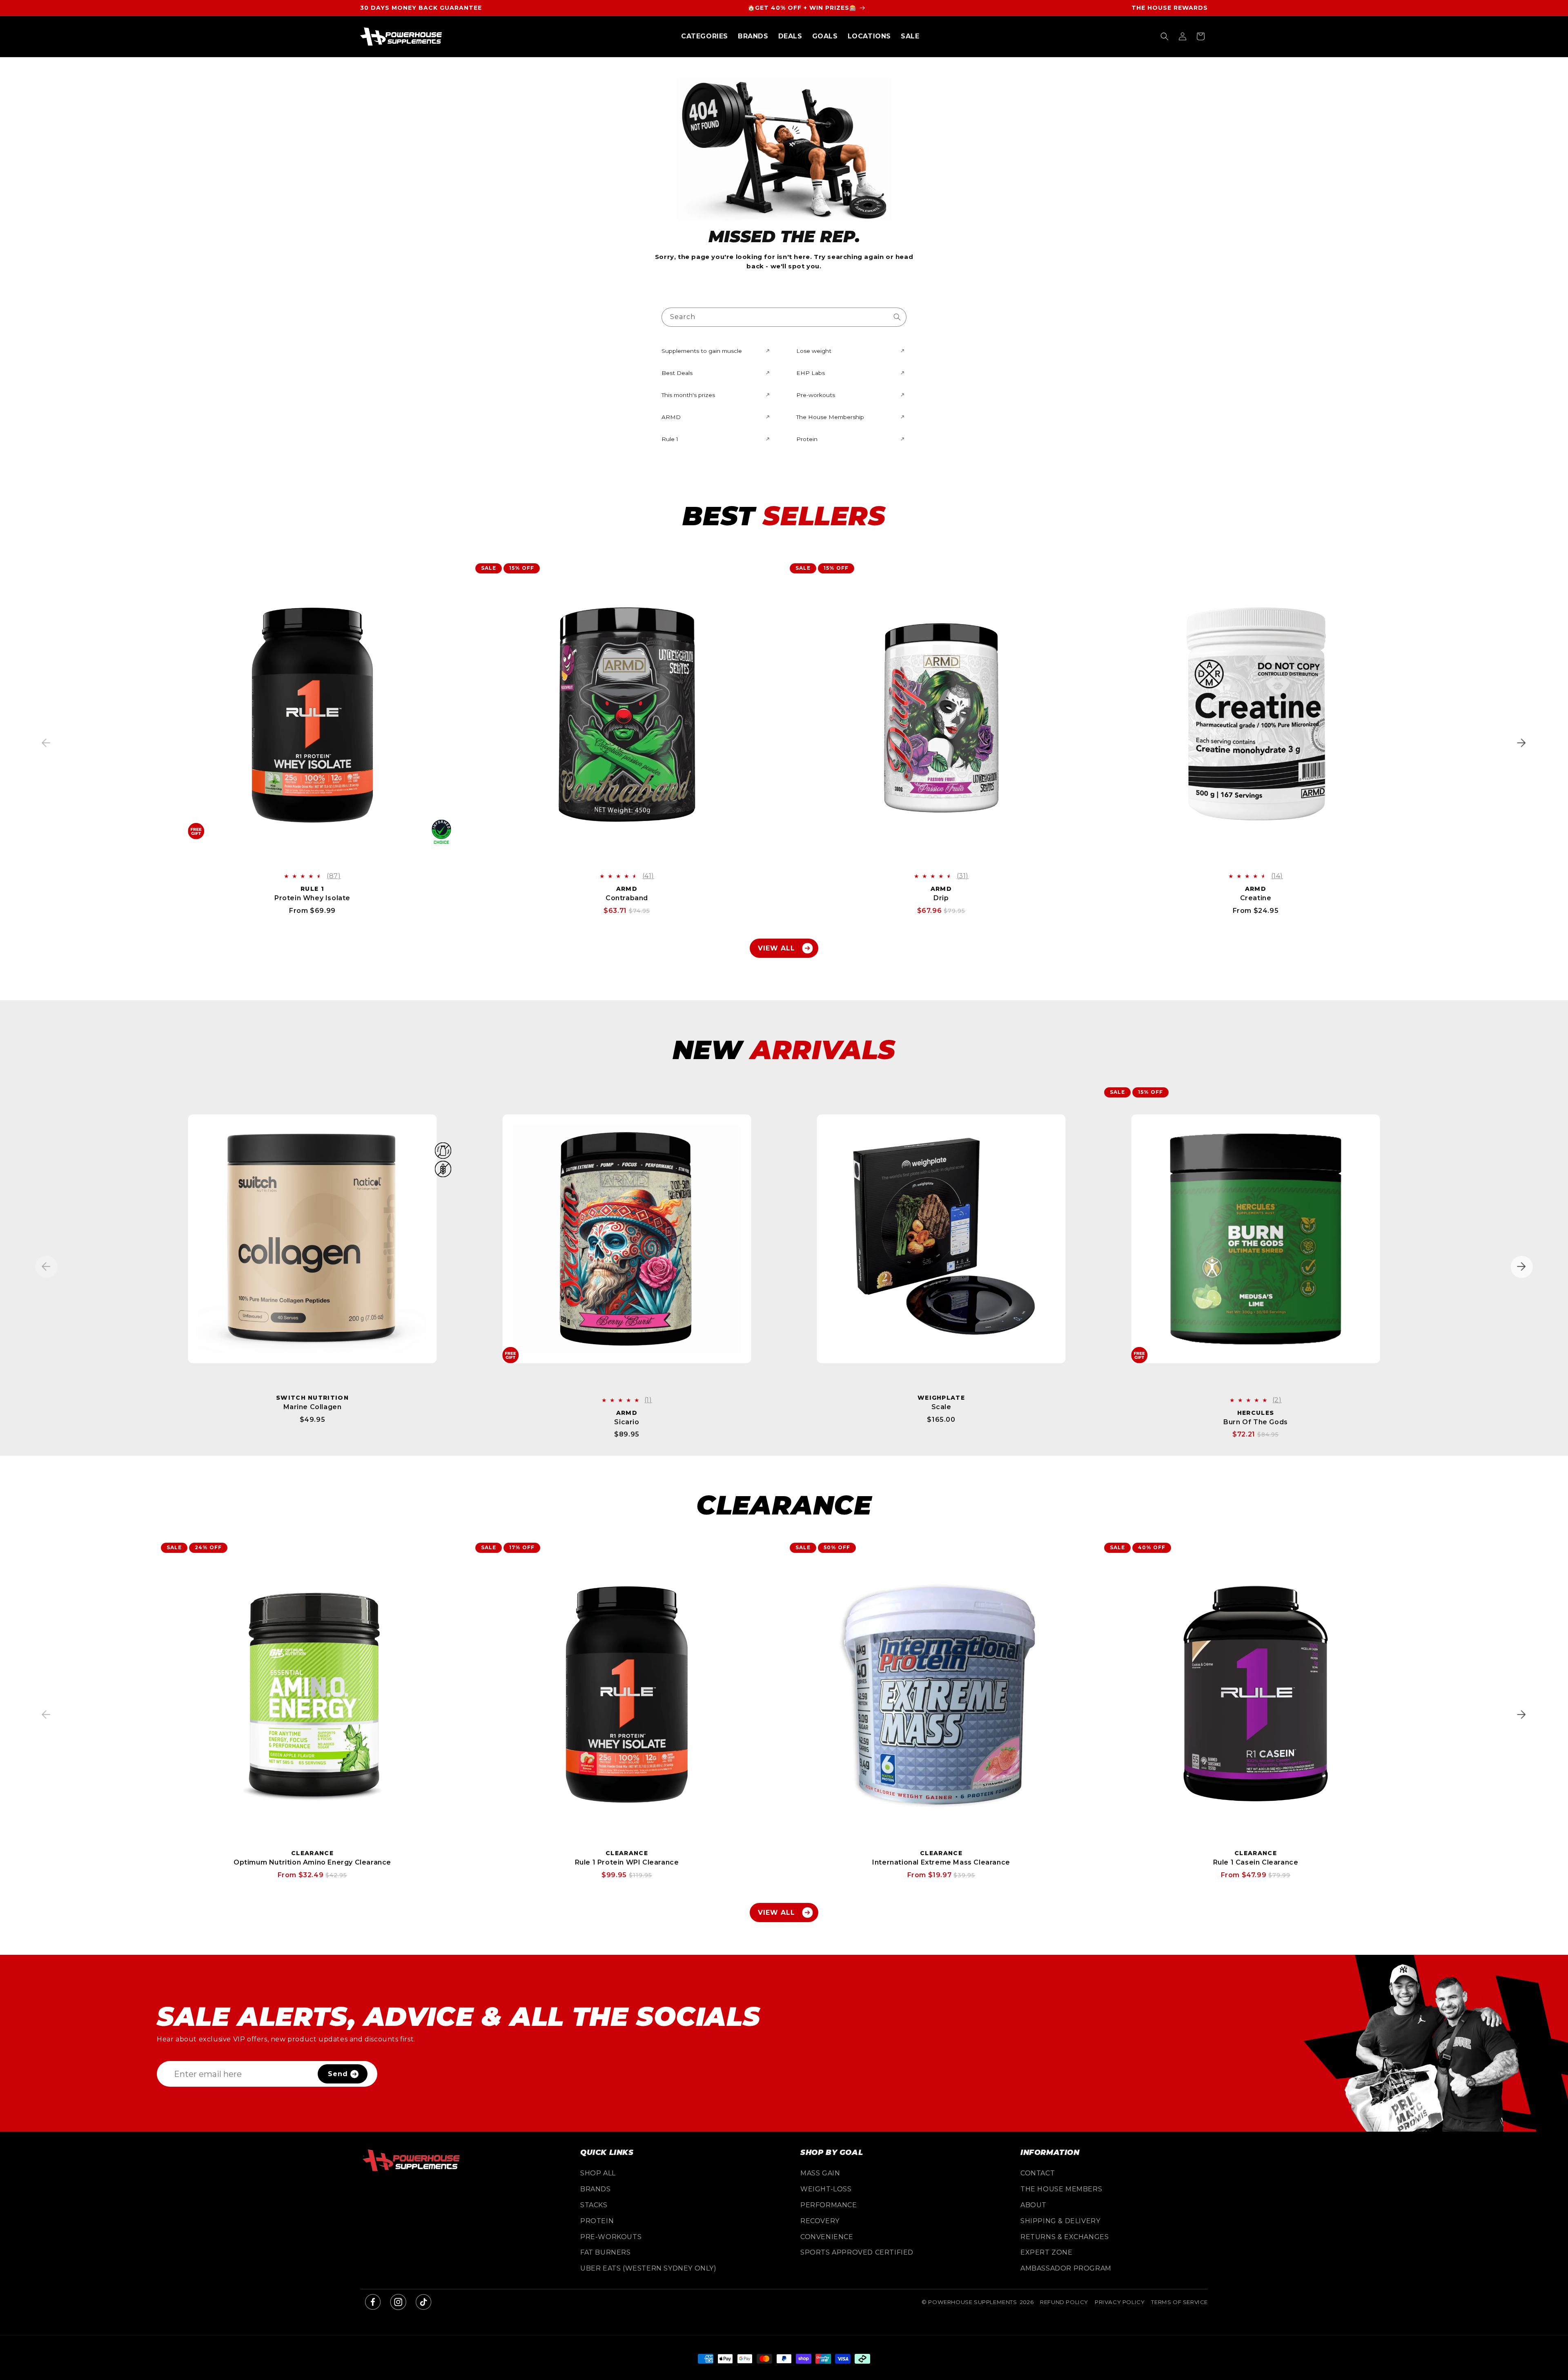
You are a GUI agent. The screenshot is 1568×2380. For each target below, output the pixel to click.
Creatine (1256, 898)
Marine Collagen (313, 1407)
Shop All (598, 2173)
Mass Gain (820, 2173)
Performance (829, 2205)
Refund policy (1064, 2302)
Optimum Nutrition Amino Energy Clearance (312, 1862)
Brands (596, 2189)
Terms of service (1179, 2302)
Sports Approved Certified (857, 2252)
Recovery (820, 2221)
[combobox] (784, 317)
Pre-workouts (611, 2237)
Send (338, 2074)
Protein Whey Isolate (312, 898)
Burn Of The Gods (1256, 1422)
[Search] (897, 317)
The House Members (1061, 2189)
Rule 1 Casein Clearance (1256, 1862)
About (1033, 2205)
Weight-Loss (826, 2189)
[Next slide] (1522, 743)
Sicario (627, 1422)
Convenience (827, 2237)
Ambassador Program (1066, 2268)
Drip (941, 898)
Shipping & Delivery (1060, 2221)
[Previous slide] (46, 743)
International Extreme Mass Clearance (941, 1862)
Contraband (627, 898)
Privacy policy (1120, 2302)
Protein (597, 2221)
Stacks (594, 2205)
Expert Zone (1047, 2252)
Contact (1038, 2173)
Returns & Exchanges (1065, 2237)
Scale (941, 1407)
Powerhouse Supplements (972, 2302)
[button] (705, 37)
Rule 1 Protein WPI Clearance (627, 1862)
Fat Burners (606, 2252)
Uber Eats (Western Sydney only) (648, 2268)
